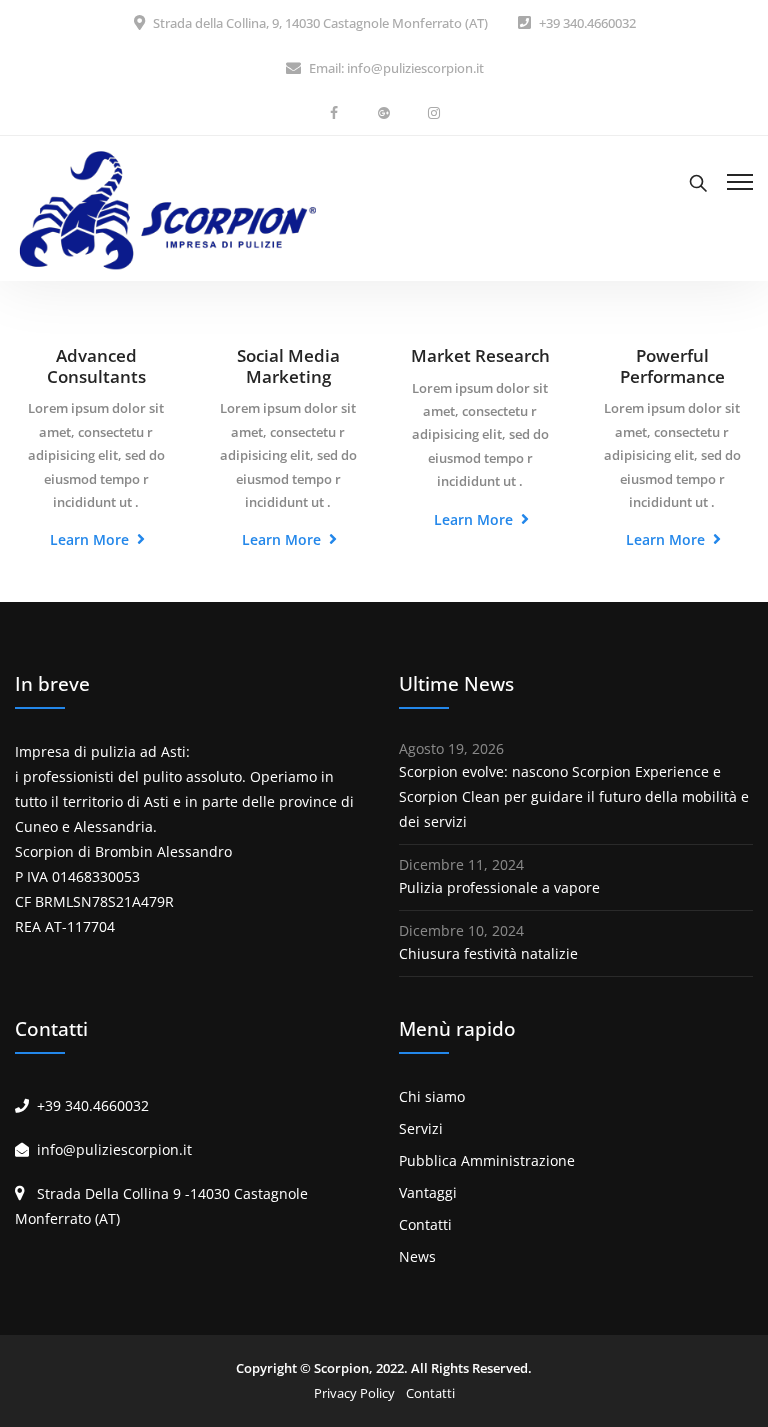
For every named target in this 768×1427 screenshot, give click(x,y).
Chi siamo (432, 1096)
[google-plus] (384, 112)
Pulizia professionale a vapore (499, 887)
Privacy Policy (354, 1393)
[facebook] (334, 112)
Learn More (91, 539)
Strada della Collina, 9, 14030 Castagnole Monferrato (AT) (320, 23)
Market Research (480, 355)
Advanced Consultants (96, 366)
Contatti (425, 1224)
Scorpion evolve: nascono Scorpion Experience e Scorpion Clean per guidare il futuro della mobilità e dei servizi (574, 796)
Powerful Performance (672, 366)
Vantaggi (428, 1192)
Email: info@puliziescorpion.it (396, 68)
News (417, 1256)
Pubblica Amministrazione (487, 1160)
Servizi (421, 1128)
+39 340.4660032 (587, 23)
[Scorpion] (165, 209)
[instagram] (434, 112)
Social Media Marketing (288, 366)
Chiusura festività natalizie (488, 953)
